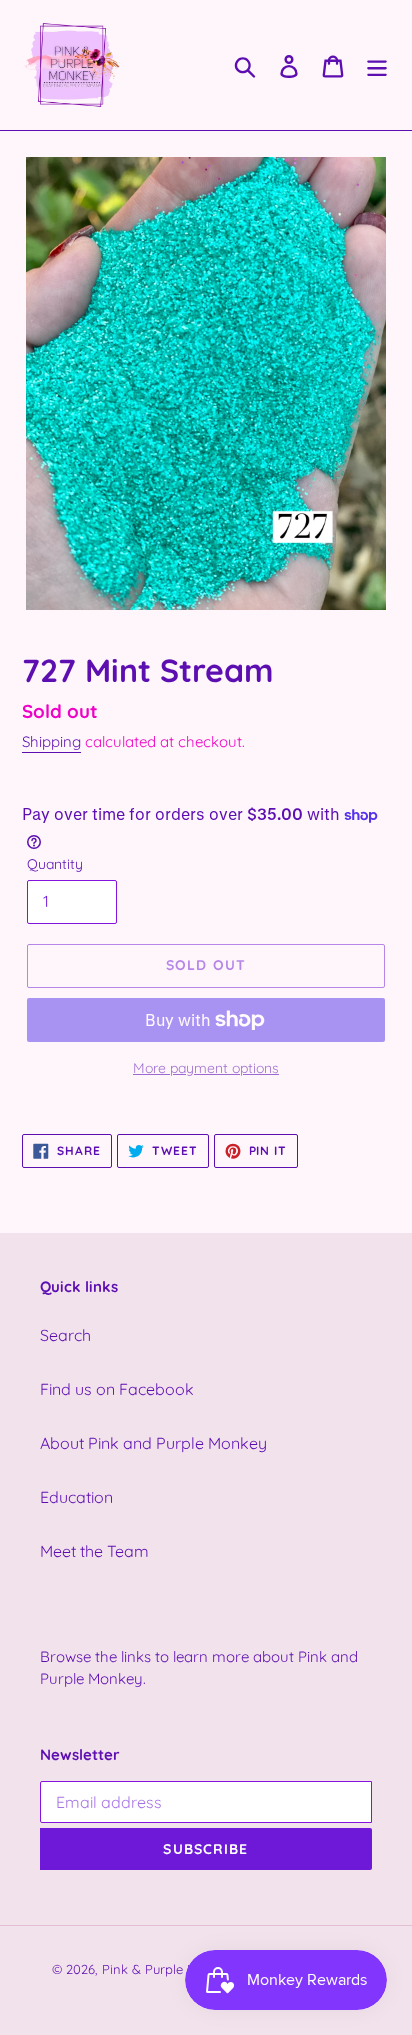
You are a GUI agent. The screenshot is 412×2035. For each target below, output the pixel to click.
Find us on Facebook (117, 1389)
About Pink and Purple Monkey (153, 1443)
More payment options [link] (206, 1068)
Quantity (55, 864)
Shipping (51, 741)
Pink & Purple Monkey (168, 1969)
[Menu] (377, 64)
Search (65, 1335)
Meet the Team (94, 1551)
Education (76, 1497)
